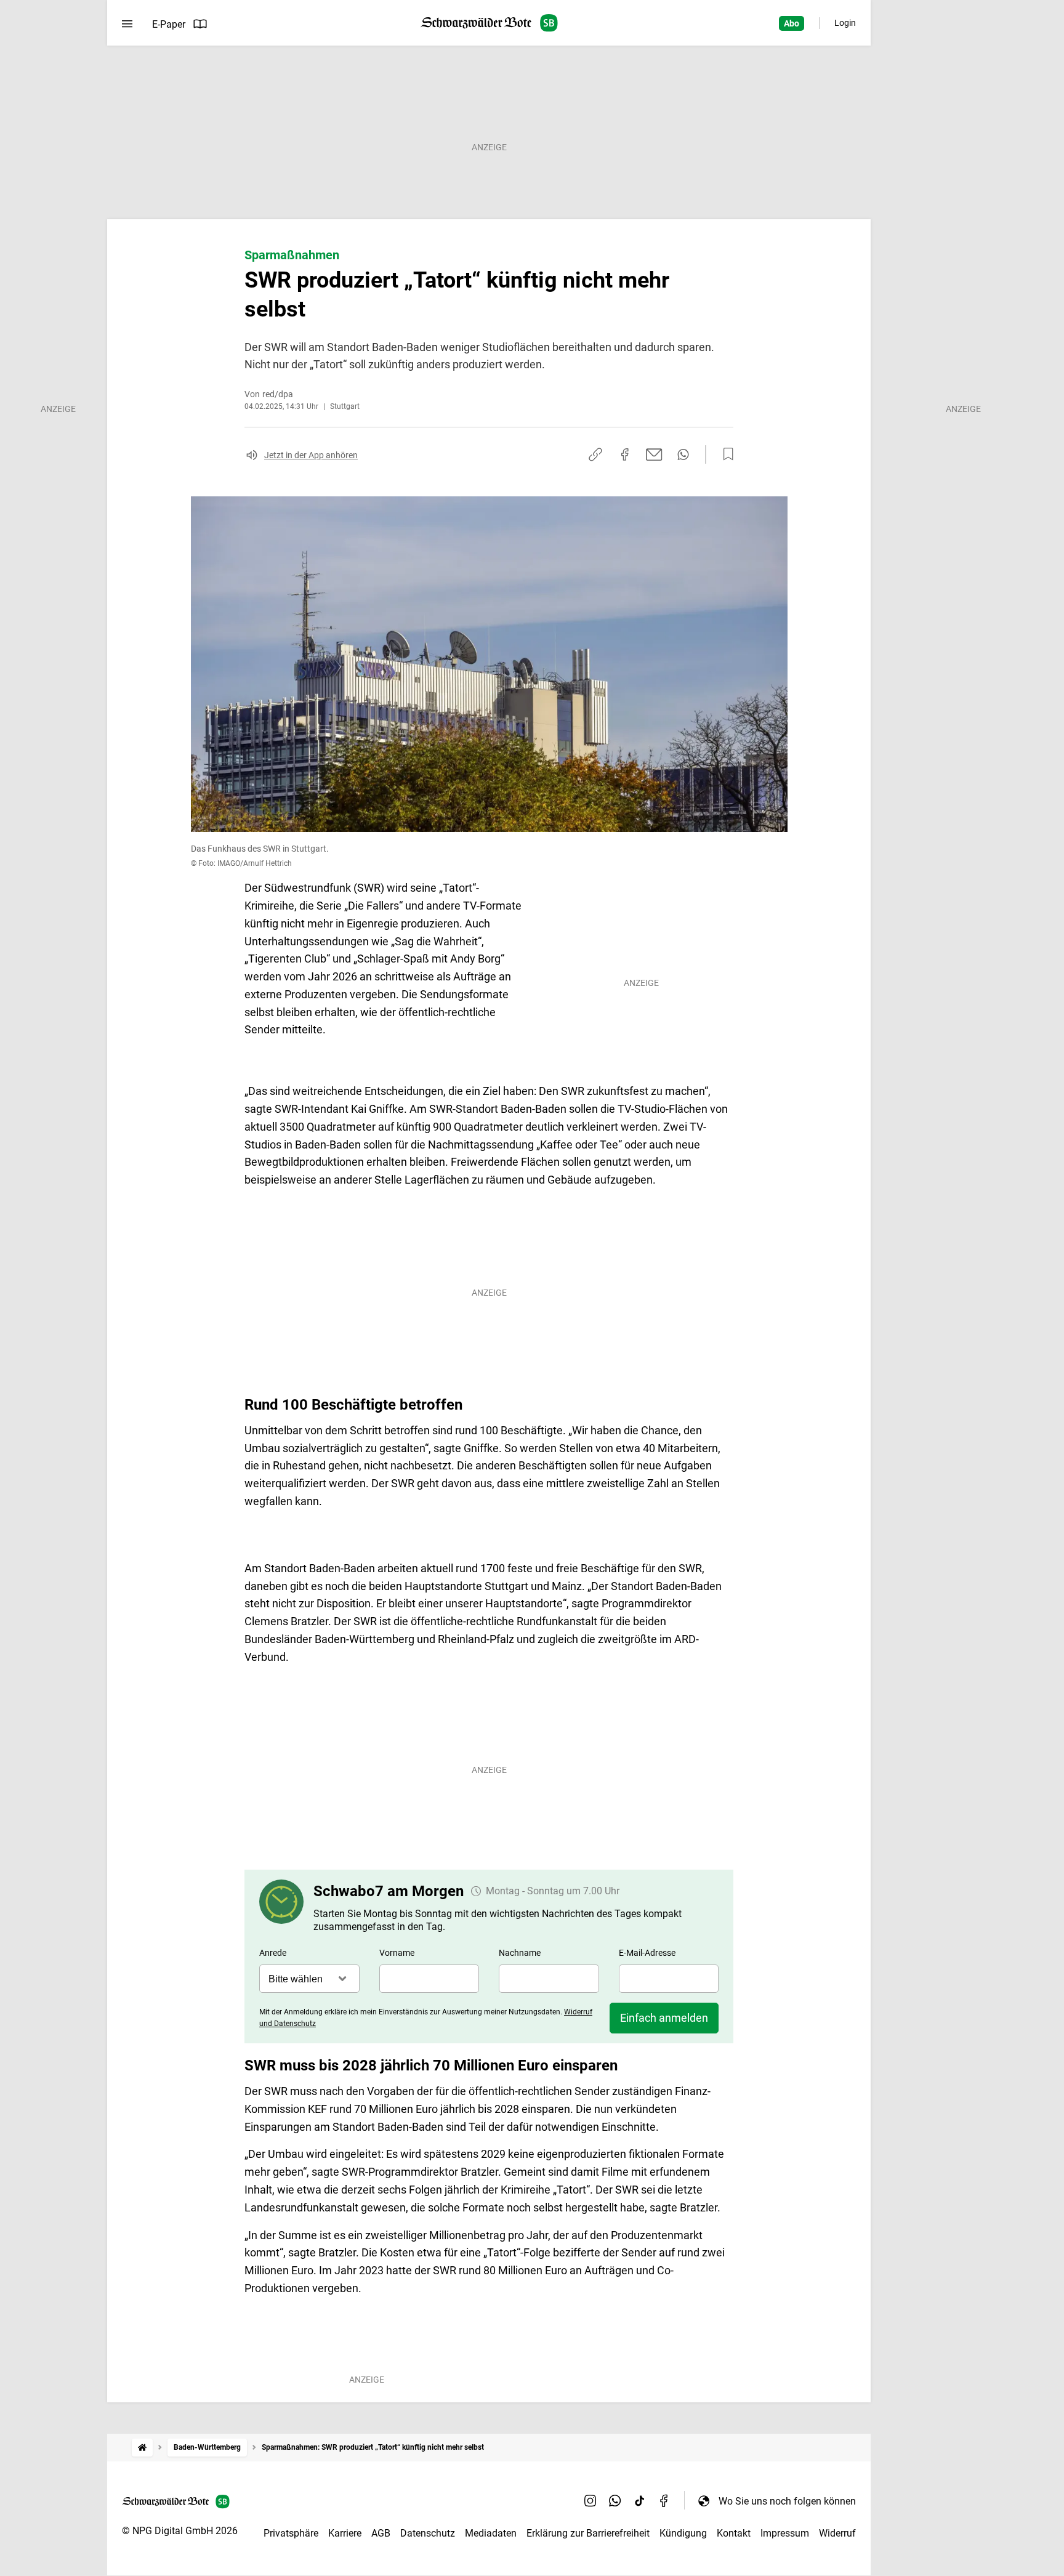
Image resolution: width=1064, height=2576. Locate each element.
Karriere (345, 2533)
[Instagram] (590, 2501)
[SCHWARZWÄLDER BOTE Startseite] (489, 23)
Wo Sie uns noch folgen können (787, 2501)
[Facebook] (664, 2501)
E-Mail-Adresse (647, 1953)
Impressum (785, 2533)
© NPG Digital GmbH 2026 (180, 2531)
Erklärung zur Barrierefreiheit (588, 2533)
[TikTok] (640, 2501)
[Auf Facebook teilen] (625, 454)
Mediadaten (491, 2533)
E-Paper (169, 24)
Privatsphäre (291, 2533)
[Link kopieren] (595, 454)
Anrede (273, 1953)
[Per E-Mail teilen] (654, 454)
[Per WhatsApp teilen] (683, 454)
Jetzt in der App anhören (311, 455)
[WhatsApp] (615, 2501)
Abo (792, 23)
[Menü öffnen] (127, 24)
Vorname (397, 1953)
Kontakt (734, 2533)
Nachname (520, 1953)
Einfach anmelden (664, 2018)
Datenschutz (428, 2533)
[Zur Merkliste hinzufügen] (725, 454)
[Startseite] (142, 2448)
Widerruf (837, 2533)
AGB (381, 2533)
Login (845, 23)
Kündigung (683, 2533)
